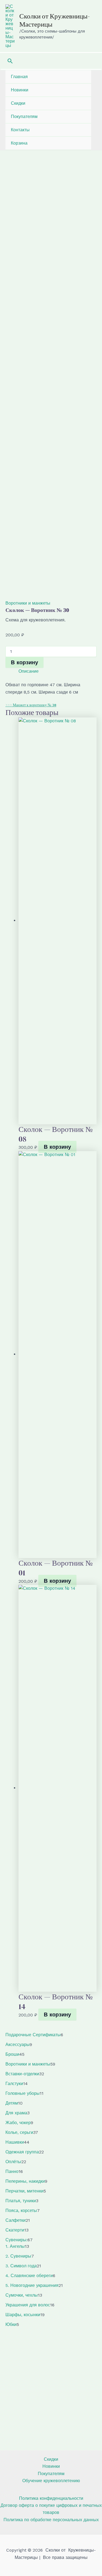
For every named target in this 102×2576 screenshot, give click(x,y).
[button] (10, 61)
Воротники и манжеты (28, 603)
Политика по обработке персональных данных (51, 2520)
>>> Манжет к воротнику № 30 (31, 705)
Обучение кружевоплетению (51, 2481)
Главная (19, 77)
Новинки (20, 90)
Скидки (18, 103)
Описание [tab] (29, 671)
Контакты (20, 130)
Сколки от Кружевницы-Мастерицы (55, 20)
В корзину (24, 662)
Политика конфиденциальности (51, 2498)
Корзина (19, 143)
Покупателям (24, 116)
